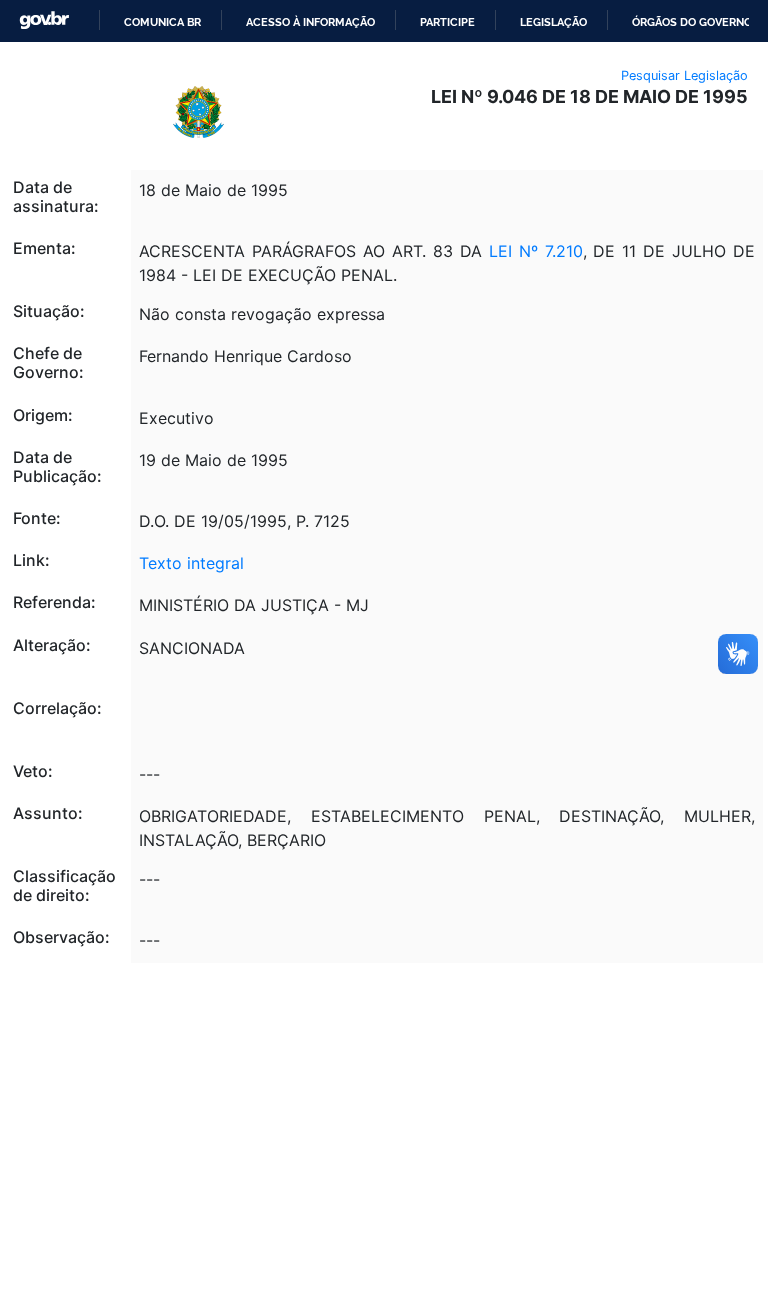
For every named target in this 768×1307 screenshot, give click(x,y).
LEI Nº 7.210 (536, 251)
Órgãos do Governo (692, 22)
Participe (447, 22)
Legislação (553, 22)
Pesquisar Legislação (684, 75)
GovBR (44, 20)
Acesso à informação (310, 22)
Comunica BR (162, 22)
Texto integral (191, 563)
